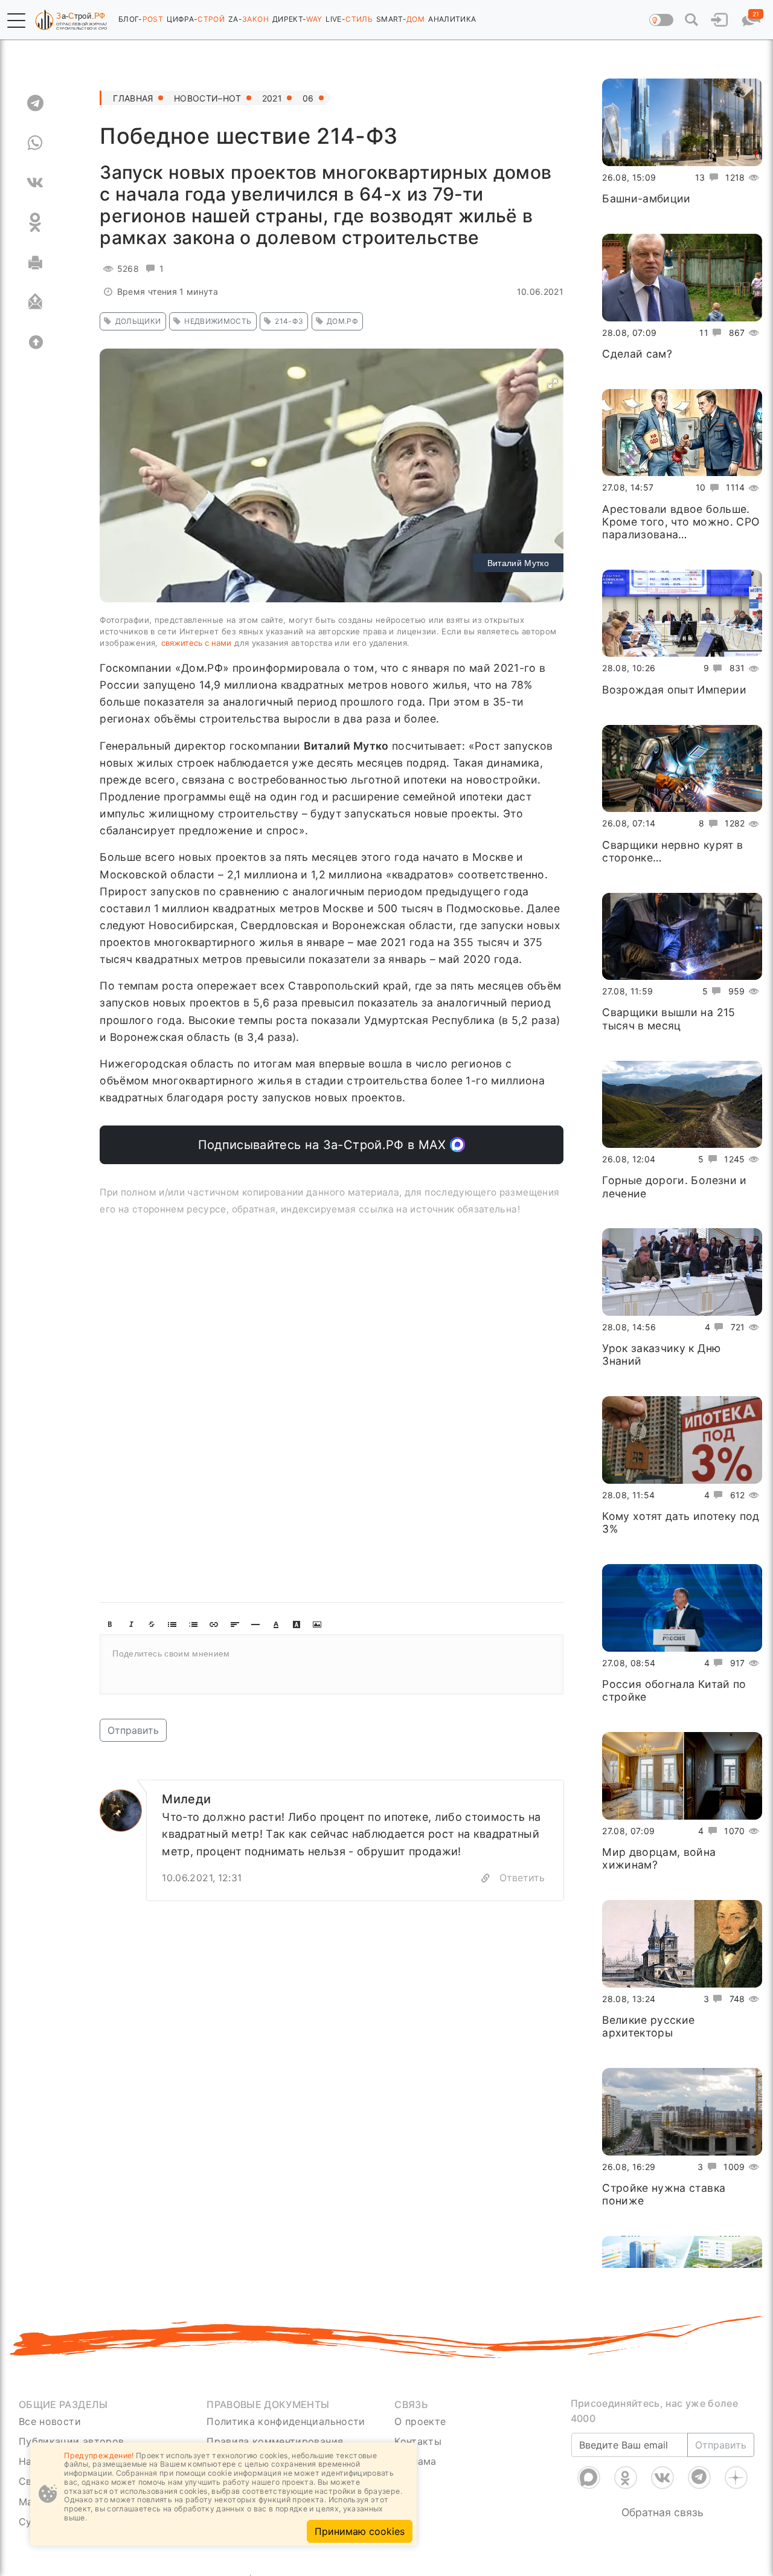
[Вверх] (35, 342)
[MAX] (589, 2462)
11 (704, 332)
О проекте (420, 2421)
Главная (133, 98)
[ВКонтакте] (662, 2462)
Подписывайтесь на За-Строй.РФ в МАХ (324, 1145)
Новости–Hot (208, 98)
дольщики (138, 321)
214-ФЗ (289, 321)
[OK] (35, 222)
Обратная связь (662, 2497)
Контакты (418, 2441)
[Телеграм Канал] (699, 2462)
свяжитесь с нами (196, 643)
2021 (272, 98)
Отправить (133, 1730)
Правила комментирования (275, 2441)
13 (700, 177)
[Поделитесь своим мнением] (332, 1664)
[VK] (35, 182)
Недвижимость (218, 321)
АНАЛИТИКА (452, 19)
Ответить (522, 1878)
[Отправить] (35, 302)
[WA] (35, 143)
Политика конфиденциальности (286, 2421)
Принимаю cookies (360, 2531)
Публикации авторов (71, 2441)
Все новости (50, 2421)
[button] (16, 21)
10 (701, 487)
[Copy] (486, 1878)
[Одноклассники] (626, 2462)
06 (308, 98)
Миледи (186, 1799)
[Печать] (35, 262)
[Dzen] (736, 2462)
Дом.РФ (342, 321)
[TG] (35, 103)
